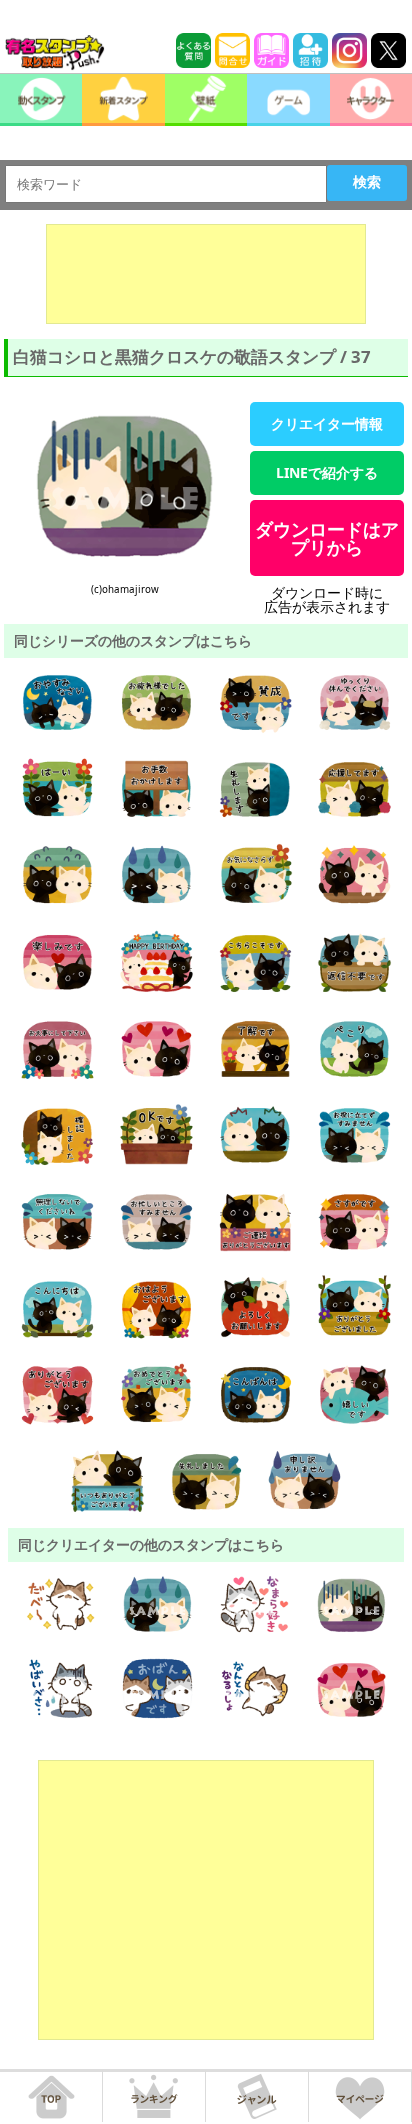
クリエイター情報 (327, 423)
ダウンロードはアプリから (327, 538)
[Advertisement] (206, 274)
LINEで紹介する (327, 472)
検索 (367, 182)
